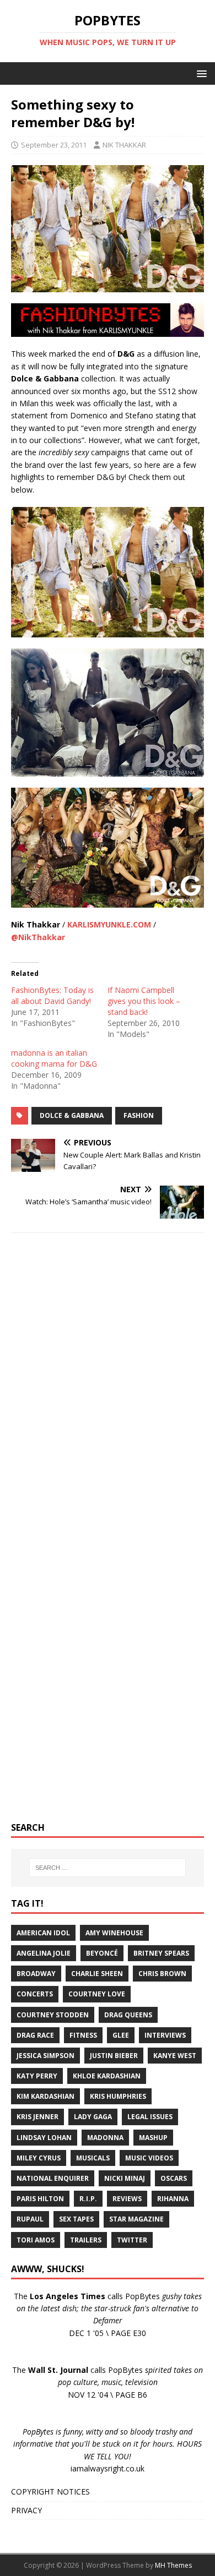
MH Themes (173, 2565)
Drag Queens (128, 2015)
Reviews (127, 2199)
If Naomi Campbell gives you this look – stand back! (144, 1001)
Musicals (93, 2158)
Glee (121, 2035)
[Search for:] (108, 1868)
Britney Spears (161, 1953)
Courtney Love (97, 1994)
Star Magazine (136, 2219)
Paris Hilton (40, 2199)
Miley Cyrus (39, 2158)
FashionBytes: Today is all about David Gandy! (52, 995)
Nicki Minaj (125, 2178)
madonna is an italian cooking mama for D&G (54, 1058)
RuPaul (30, 2219)
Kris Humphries (118, 2096)
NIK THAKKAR (124, 145)
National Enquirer (53, 2178)
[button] (200, 73)
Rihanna (173, 2199)
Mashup (153, 2138)
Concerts (35, 1994)
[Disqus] (108, 1384)
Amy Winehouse (114, 1933)
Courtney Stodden (53, 2015)
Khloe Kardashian (107, 2076)
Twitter (132, 2240)
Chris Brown (162, 1974)
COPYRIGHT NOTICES (50, 2492)
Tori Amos (36, 2240)
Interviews (165, 2035)
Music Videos (149, 2158)
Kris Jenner (37, 2117)
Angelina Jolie (44, 1953)
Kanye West (175, 2056)
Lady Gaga (93, 2117)
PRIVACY (26, 2510)
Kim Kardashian (45, 2096)
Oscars (174, 2178)
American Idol (43, 1933)
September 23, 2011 (54, 145)
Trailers (86, 2240)
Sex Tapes (76, 2219)
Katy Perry (37, 2076)
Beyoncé (102, 1953)
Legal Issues (150, 2117)
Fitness (83, 2035)
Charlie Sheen (97, 1974)
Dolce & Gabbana (72, 1115)
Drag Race (35, 2035)
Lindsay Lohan (44, 2138)
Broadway (36, 1974)
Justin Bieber (114, 2056)
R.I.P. (88, 2199)
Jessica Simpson (45, 2056)
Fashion (139, 1115)
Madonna (105, 2138)
